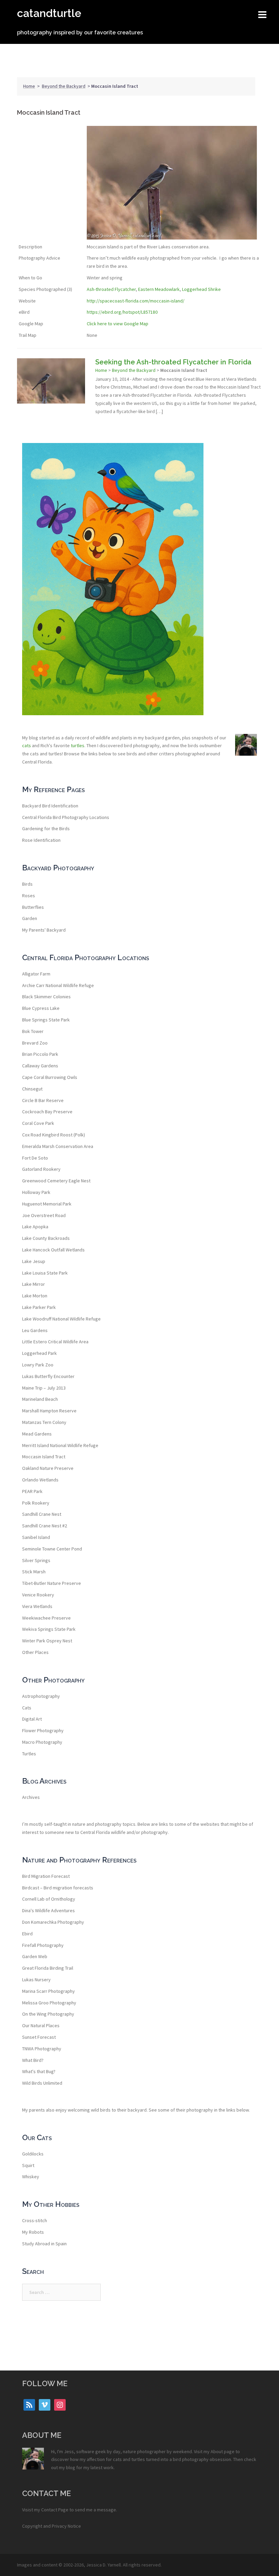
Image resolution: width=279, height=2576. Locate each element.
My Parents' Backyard (44, 930)
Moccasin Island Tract (44, 1457)
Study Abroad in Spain (44, 2244)
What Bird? (33, 2060)
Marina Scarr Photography (48, 1991)
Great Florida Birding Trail (48, 1968)
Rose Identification (41, 840)
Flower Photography (43, 1730)
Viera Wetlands (37, 1606)
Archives (31, 1797)
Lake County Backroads (46, 1238)
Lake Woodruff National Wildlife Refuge (61, 1319)
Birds (27, 884)
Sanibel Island (36, 1537)
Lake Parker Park (39, 1307)
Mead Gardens (37, 1434)
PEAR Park (32, 1491)
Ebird (27, 1934)
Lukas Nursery (36, 1980)
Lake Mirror (34, 1284)
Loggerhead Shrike (201, 289)
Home (29, 86)
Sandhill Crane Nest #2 (45, 1526)
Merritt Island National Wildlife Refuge (60, 1445)
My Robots (33, 2232)
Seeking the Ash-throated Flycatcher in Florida (173, 362)
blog (71, 2467)
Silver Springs (36, 1560)
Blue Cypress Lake (41, 1008)
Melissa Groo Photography (49, 2003)
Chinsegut (32, 1089)
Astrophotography (41, 1696)
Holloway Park (36, 1192)
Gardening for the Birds (46, 828)
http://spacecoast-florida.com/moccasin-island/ (136, 301)
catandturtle (49, 13)
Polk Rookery (36, 1503)
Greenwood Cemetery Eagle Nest (56, 1181)
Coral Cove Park (38, 1123)
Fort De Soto (35, 1158)
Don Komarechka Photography (53, 1922)
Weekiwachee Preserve (46, 1618)
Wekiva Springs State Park (49, 1629)
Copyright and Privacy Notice (52, 2526)
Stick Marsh (34, 1572)
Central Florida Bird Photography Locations (66, 817)
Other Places (35, 1652)
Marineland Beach (40, 1399)
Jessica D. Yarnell (103, 2565)
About (217, 2451)
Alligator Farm (36, 974)
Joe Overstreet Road (44, 1215)
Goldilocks (33, 2154)
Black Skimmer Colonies (46, 997)
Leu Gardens (35, 1330)
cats (27, 745)
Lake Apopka (35, 1227)
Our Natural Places (41, 2025)
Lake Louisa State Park (45, 1273)
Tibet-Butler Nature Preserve (52, 1583)
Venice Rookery (38, 1595)
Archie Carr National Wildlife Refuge (58, 985)
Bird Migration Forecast (46, 1876)
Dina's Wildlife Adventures (48, 1910)
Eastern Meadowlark (159, 289)
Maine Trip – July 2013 (44, 1388)
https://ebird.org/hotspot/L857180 (122, 312)
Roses (29, 896)
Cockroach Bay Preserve (47, 1112)
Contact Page (55, 2510)
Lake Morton (35, 1296)
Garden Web (35, 1956)
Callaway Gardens (40, 1066)
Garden (30, 918)
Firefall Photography (43, 1945)
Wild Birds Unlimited (42, 2083)
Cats (27, 1708)
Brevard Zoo (35, 1043)
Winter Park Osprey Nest (47, 1641)
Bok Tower (33, 1031)
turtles (78, 745)
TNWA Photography (42, 2049)
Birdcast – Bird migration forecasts (58, 1888)
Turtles (29, 1754)
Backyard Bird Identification (50, 806)
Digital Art (32, 1719)
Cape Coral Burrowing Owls (50, 1077)
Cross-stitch (35, 2220)
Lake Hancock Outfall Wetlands (53, 1250)
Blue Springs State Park (46, 1020)
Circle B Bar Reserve (43, 1100)
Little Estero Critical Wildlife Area (55, 1342)
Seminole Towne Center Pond (52, 1549)
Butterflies (33, 907)
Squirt (28, 2165)
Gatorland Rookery (41, 1169)
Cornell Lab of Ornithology (49, 1899)
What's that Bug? (39, 2071)
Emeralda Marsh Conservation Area (58, 1146)
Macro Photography (42, 1742)
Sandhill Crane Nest (42, 1514)
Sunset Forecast (39, 2037)
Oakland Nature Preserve (48, 1468)
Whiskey (31, 2177)
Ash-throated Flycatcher (111, 289)
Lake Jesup (34, 1261)
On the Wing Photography (48, 2014)
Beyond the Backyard (64, 86)
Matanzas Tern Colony (44, 1422)
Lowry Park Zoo (38, 1365)
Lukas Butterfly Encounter (48, 1376)
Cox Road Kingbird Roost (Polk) (54, 1135)
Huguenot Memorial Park (47, 1204)
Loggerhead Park (39, 1353)
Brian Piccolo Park (40, 1054)
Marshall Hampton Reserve (49, 1411)
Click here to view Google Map (118, 324)
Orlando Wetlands (40, 1480)
